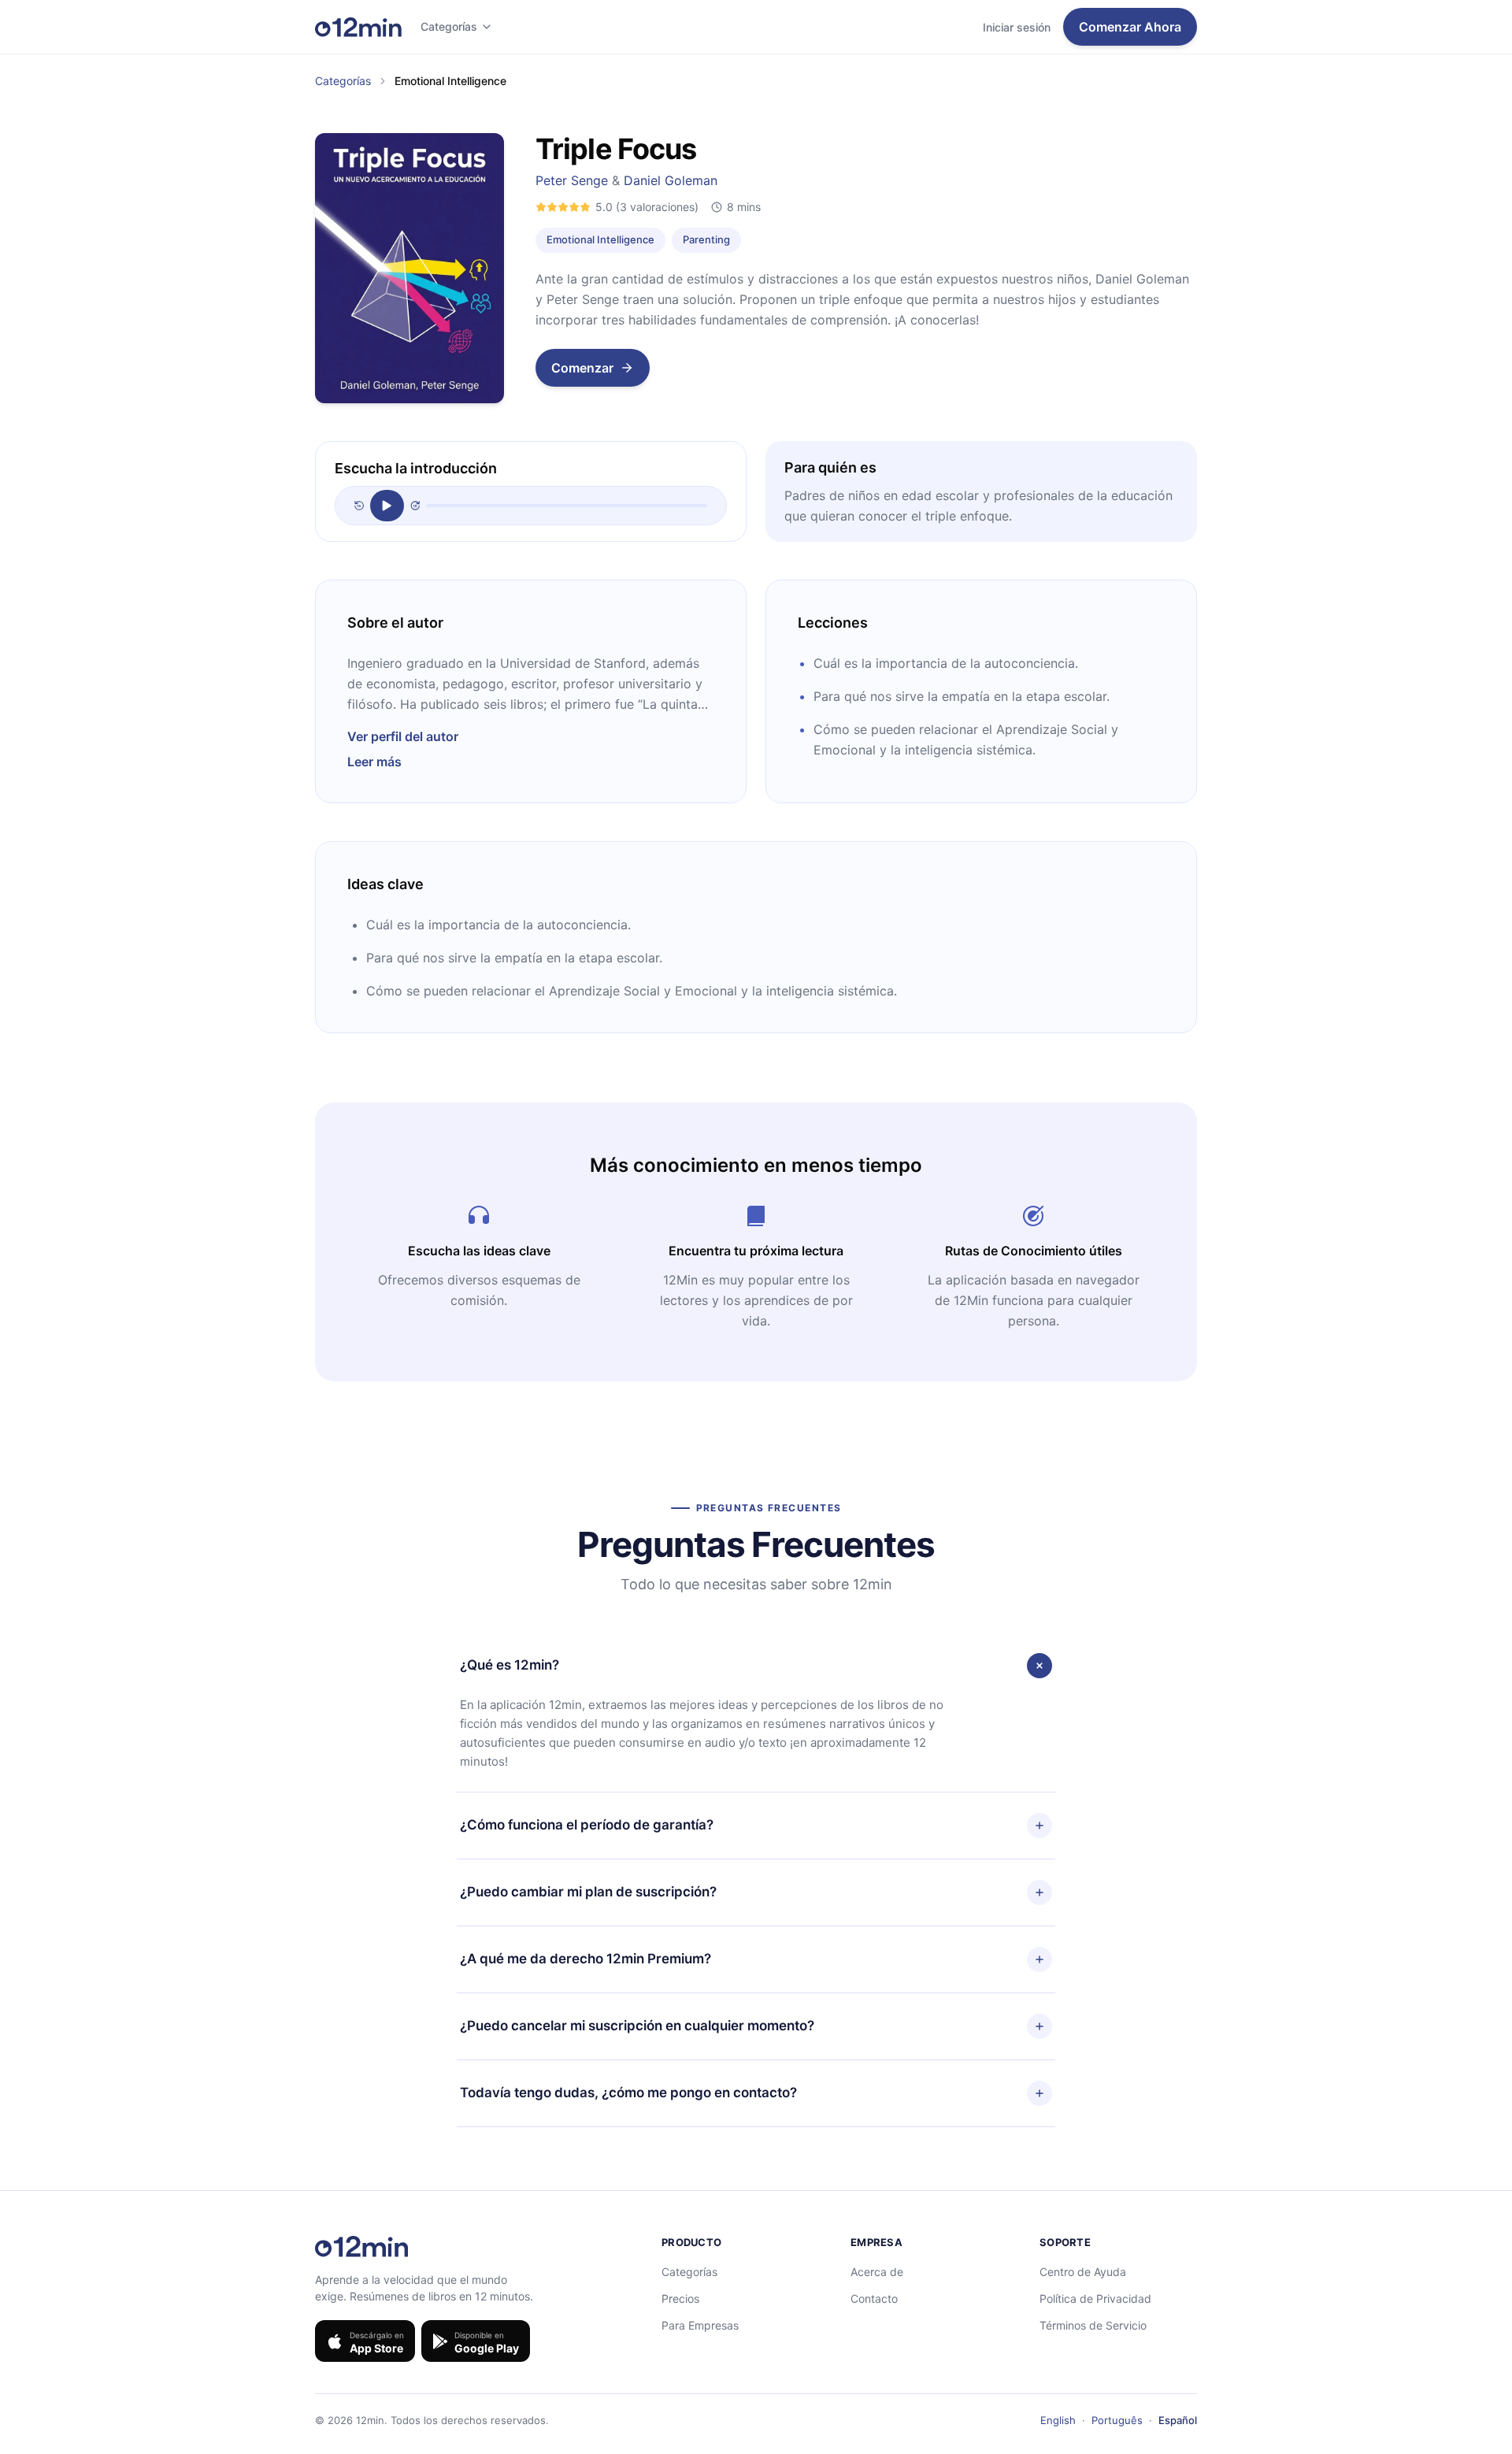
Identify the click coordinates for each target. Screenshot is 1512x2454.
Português (1117, 2420)
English (1058, 2420)
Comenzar (582, 368)
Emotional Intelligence (600, 239)
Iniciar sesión (1017, 27)
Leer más (374, 762)
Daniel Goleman (671, 180)
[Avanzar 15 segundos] (415, 506)
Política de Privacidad (1095, 2298)
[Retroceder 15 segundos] (359, 506)
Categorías (449, 26)
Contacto (874, 2298)
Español (1178, 2420)
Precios (680, 2298)
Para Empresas (700, 2325)
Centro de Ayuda (1083, 2272)
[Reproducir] (387, 506)
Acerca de (877, 2272)
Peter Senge (572, 180)
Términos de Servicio (1093, 2325)
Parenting (706, 239)
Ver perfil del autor (403, 736)
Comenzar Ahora (1130, 27)
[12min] (358, 27)
